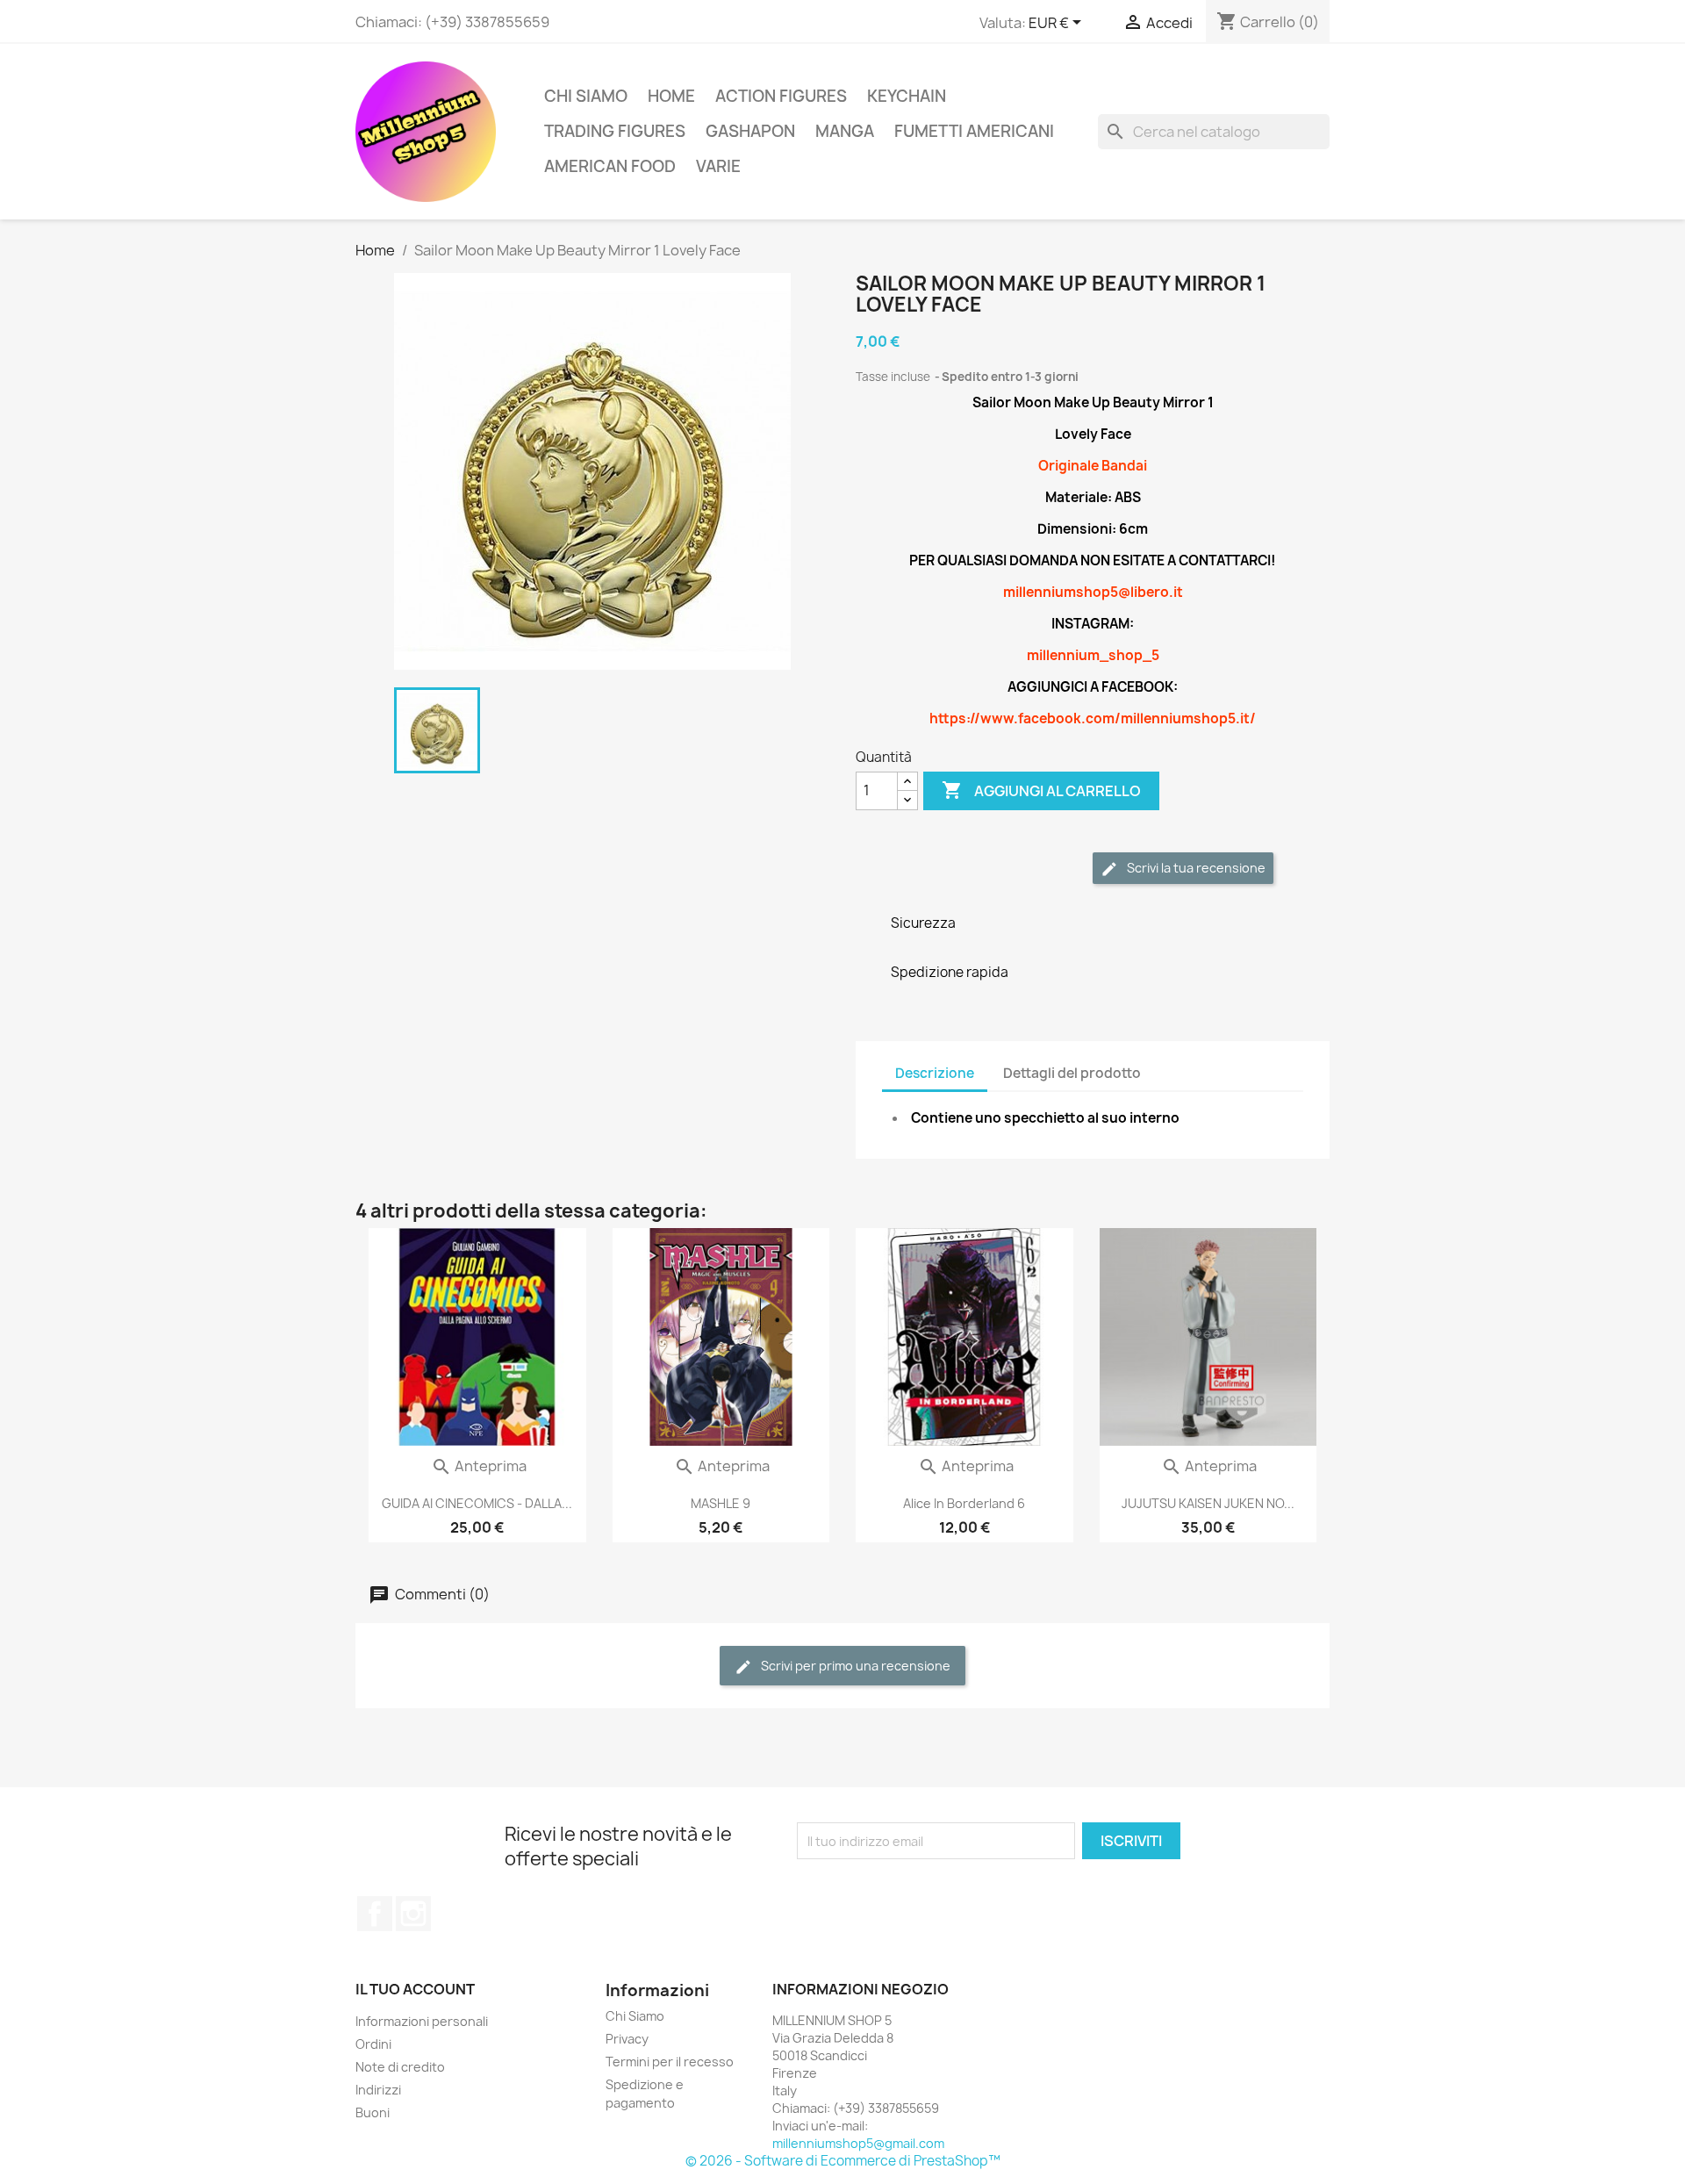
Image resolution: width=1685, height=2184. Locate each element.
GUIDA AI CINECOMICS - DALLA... (477, 1503)
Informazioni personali (422, 2021)
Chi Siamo (586, 96)
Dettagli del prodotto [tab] (1072, 1073)
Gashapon (750, 131)
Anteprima (479, 1466)
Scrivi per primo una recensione (854, 1666)
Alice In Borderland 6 (964, 1503)
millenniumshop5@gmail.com (858, 2143)
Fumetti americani (974, 131)
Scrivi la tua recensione (1195, 868)
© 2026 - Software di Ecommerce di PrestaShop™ (843, 2161)
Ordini (373, 2044)
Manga (845, 131)
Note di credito (400, 2067)
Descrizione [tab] (935, 1073)
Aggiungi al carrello (1041, 790)
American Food (610, 166)
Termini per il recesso (670, 2062)
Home (671, 96)
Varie (718, 166)
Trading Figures (615, 131)
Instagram (413, 1914)
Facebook (375, 1914)
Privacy (627, 2039)
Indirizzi (378, 2090)
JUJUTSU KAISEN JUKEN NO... (1208, 1503)
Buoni (373, 2112)
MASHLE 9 (721, 1503)
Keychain (907, 96)
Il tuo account (415, 1989)
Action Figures (781, 96)
